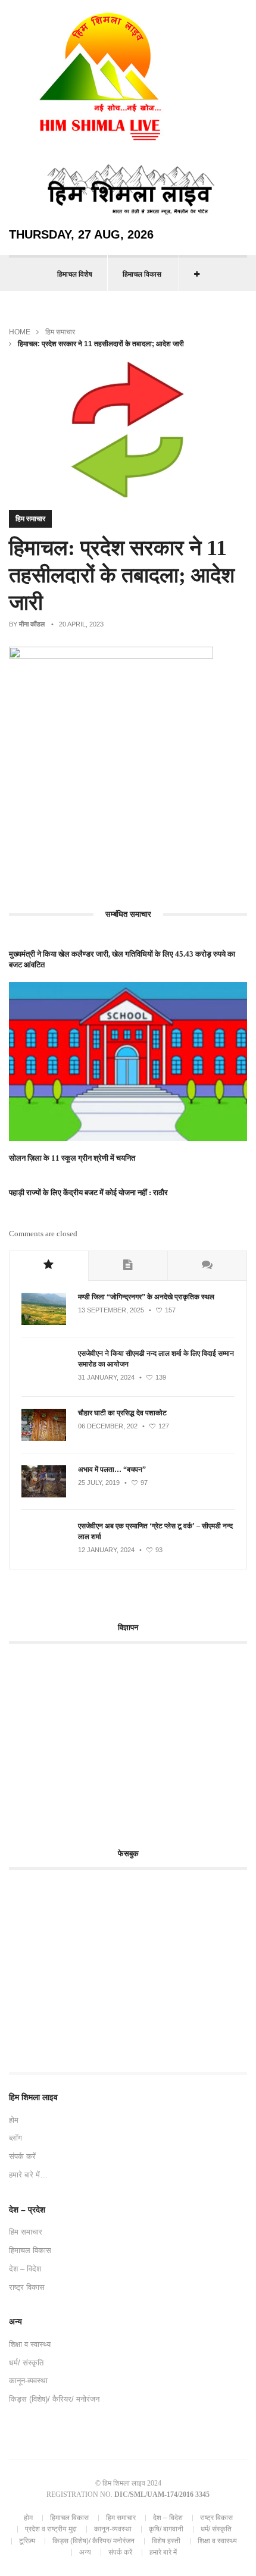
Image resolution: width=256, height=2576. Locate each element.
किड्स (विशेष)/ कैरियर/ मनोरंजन (54, 2399)
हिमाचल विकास (142, 274)
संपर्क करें (22, 2156)
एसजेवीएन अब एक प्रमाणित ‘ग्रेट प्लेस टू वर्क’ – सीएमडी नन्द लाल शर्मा (155, 1531)
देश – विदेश (25, 2269)
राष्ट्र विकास (27, 2287)
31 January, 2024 (106, 1377)
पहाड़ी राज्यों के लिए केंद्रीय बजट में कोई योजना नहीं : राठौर (88, 1193)
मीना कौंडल (32, 624)
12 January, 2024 (106, 1550)
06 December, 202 (108, 1426)
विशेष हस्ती (166, 2541)
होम (14, 2120)
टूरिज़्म (27, 2541)
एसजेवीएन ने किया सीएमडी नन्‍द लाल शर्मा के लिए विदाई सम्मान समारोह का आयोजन (156, 1359)
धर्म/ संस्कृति (26, 2363)
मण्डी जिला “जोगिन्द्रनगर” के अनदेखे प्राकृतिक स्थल (146, 1297)
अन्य (85, 2552)
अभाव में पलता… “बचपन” (112, 1469)
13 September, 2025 (111, 1310)
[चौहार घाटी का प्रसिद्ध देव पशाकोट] (44, 1439)
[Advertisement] (109, 1739)
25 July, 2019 (99, 1483)
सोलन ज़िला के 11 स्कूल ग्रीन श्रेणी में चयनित (72, 1158)
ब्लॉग (15, 2138)
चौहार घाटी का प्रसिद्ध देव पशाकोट (122, 1413)
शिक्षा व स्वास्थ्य (30, 2344)
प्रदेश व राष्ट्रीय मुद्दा (51, 2529)
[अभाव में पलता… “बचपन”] (44, 1495)
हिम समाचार (60, 332)
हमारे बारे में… (28, 2175)
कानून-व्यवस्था (28, 2381)
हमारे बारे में (163, 2552)
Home (20, 332)
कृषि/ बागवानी (166, 2529)
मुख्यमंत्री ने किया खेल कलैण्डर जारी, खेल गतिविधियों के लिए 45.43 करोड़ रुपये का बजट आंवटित (122, 959)
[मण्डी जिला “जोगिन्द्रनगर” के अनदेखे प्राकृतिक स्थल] (44, 1323)
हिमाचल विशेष (75, 274)
